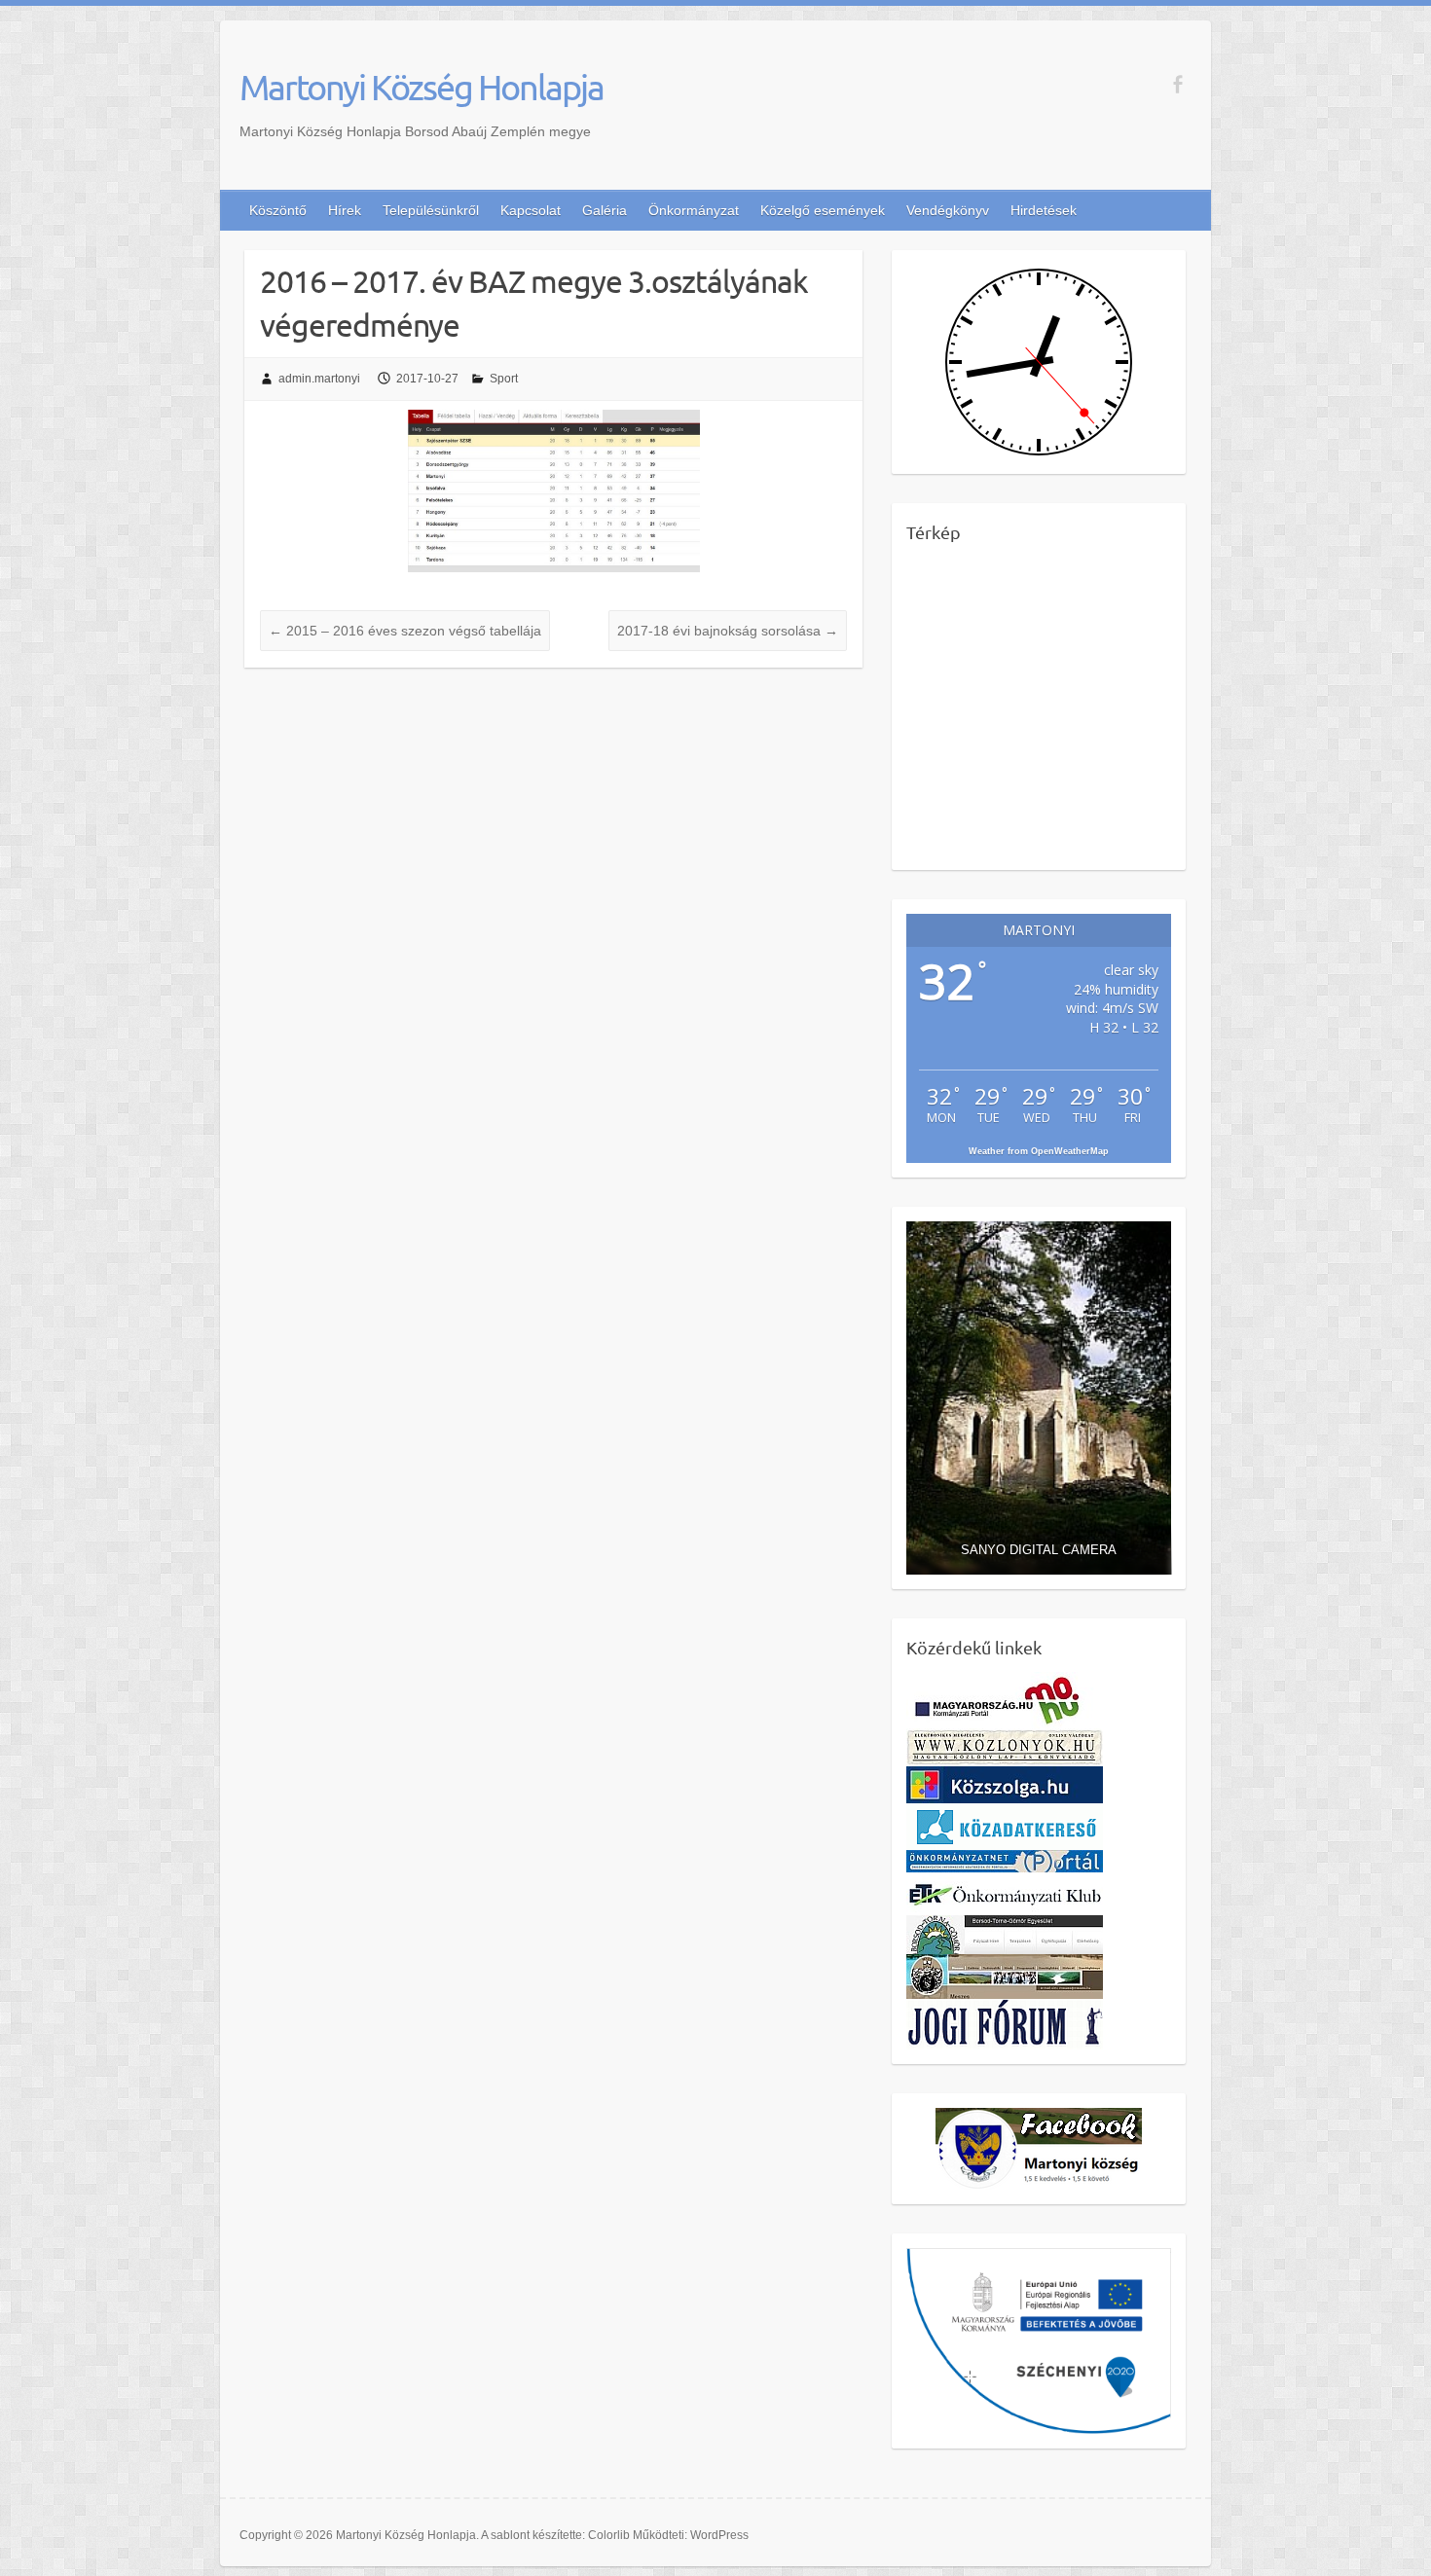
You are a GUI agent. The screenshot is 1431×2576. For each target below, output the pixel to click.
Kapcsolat (531, 210)
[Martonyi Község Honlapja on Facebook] (1177, 84)
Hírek (345, 210)
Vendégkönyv (948, 210)
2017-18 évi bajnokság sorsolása (728, 631)
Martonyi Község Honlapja (422, 87)
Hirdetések (1044, 210)
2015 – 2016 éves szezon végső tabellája (405, 631)
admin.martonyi (319, 379)
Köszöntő (278, 210)
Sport (504, 379)
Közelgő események (823, 210)
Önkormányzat (694, 210)
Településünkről (431, 210)
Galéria (605, 210)
